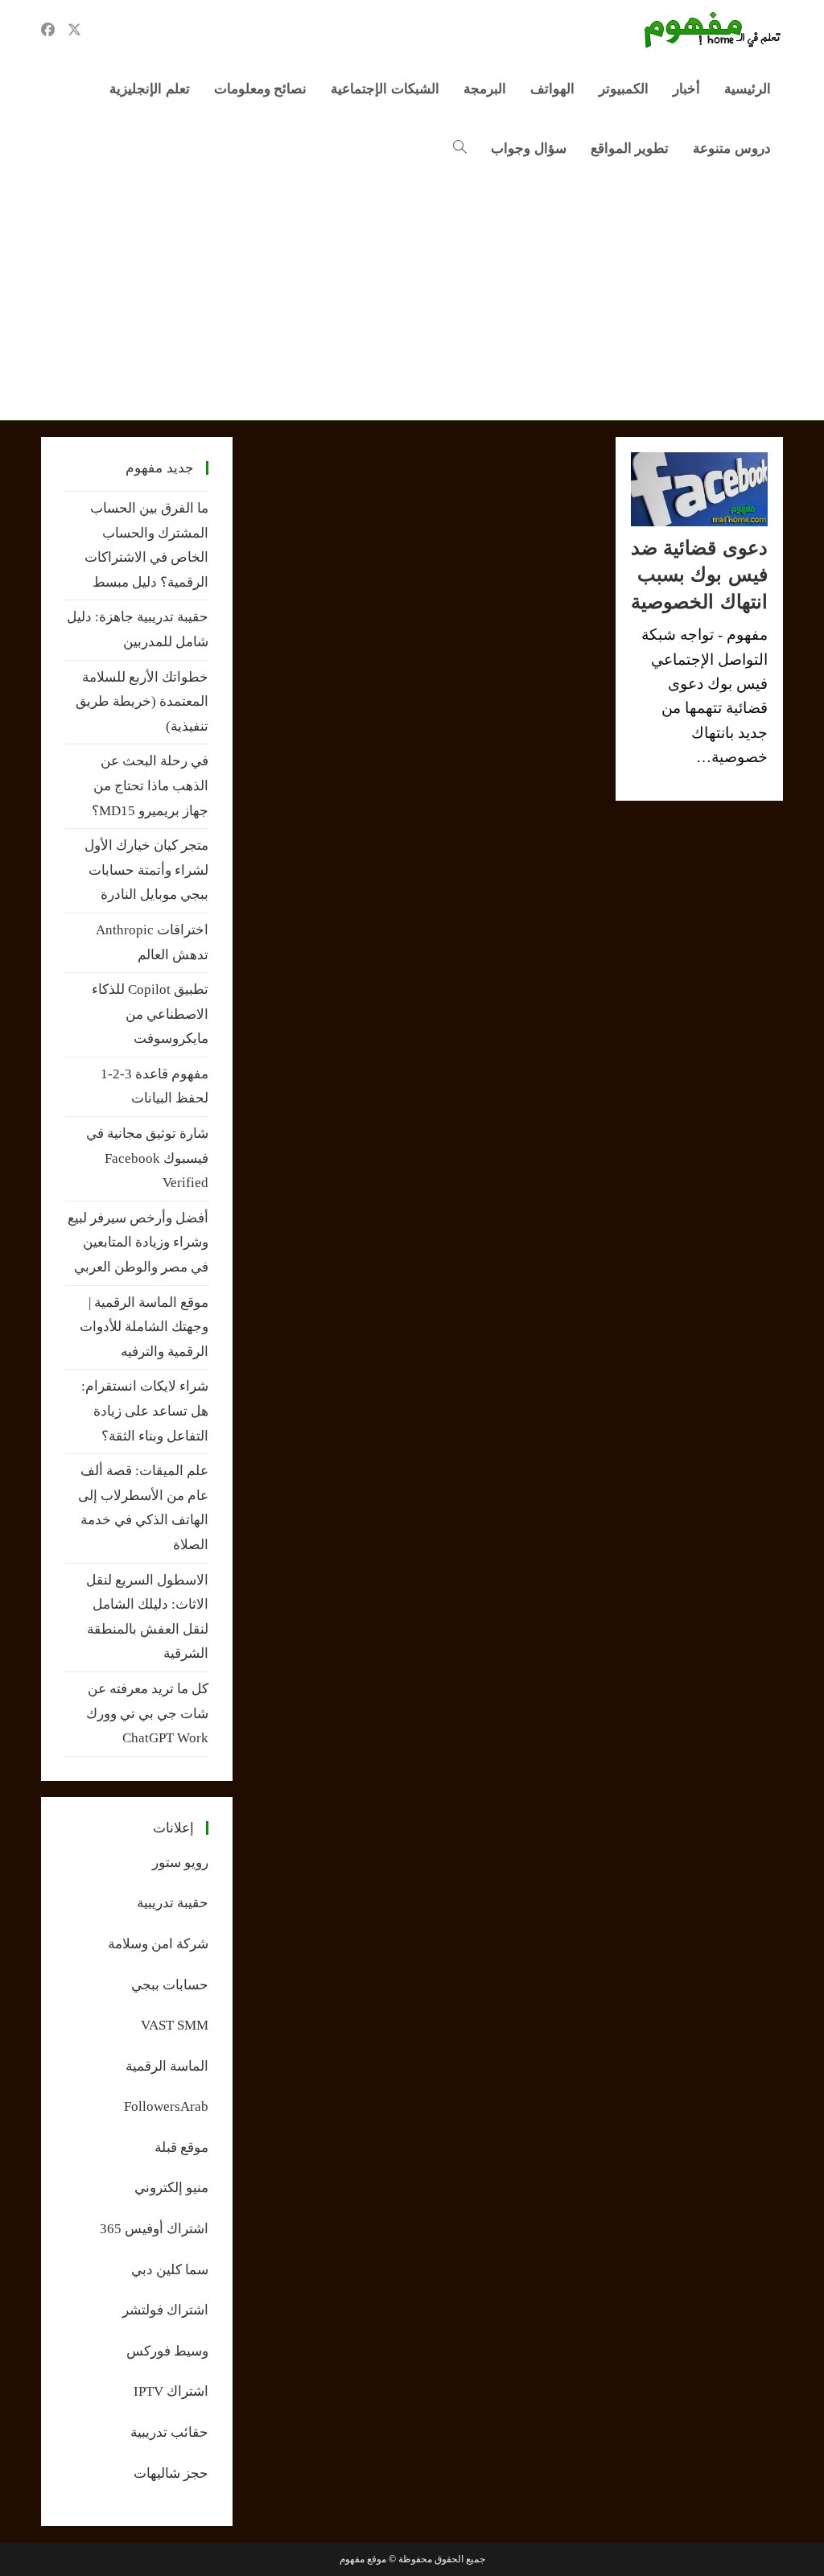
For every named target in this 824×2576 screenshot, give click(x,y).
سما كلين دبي (170, 2270)
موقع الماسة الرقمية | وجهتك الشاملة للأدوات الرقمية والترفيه (144, 1327)
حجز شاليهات (171, 2473)
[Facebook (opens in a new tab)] (48, 30)
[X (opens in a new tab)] (74, 30)
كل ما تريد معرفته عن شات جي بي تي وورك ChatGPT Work (147, 1713)
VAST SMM (175, 2025)
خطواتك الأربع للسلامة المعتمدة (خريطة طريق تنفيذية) (142, 702)
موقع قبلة (181, 2147)
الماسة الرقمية (167, 2066)
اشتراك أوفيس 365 (154, 2229)
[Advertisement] (412, 299)
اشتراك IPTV (171, 2391)
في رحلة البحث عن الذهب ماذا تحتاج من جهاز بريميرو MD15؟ (150, 785)
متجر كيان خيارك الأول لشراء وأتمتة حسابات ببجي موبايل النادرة (146, 870)
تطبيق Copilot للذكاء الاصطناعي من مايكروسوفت (150, 1014)
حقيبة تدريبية (173, 1903)
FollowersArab (166, 2106)
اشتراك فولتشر (165, 2310)
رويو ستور (180, 1863)
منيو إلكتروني (171, 2188)
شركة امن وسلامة (158, 1944)
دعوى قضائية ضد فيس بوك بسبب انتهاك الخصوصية (699, 575)
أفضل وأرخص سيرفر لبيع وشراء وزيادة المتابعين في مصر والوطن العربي (138, 1243)
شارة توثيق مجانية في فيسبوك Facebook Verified (147, 1158)
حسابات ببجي (170, 1985)
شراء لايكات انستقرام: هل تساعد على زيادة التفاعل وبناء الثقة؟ (145, 1411)
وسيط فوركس (167, 2351)
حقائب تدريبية (169, 2432)
